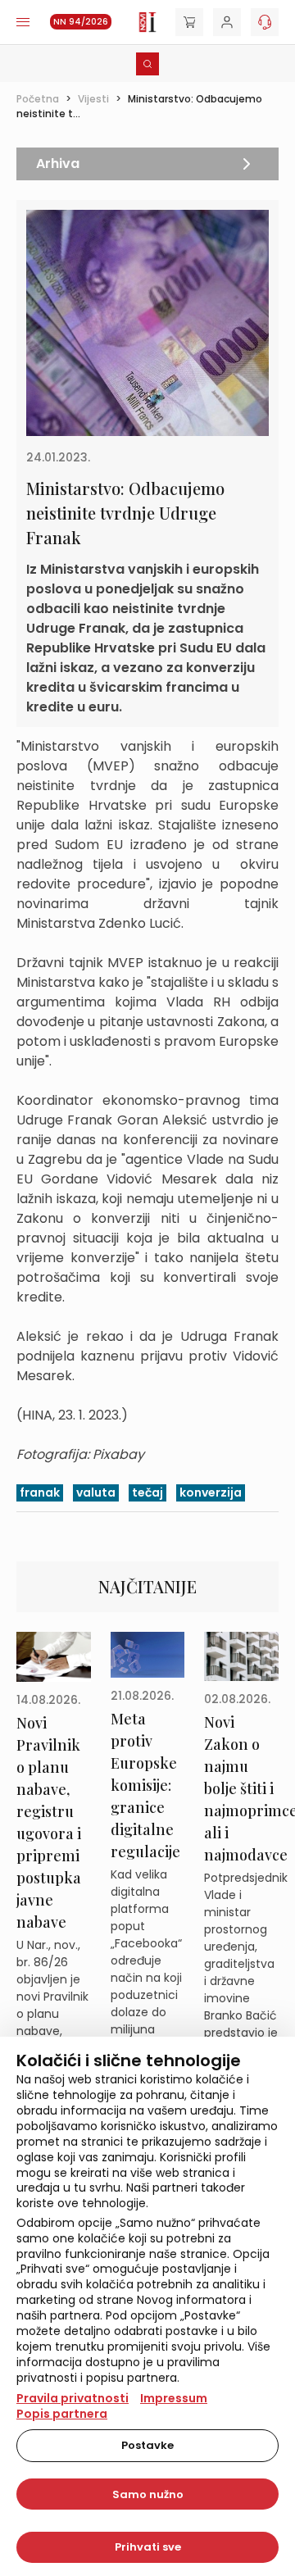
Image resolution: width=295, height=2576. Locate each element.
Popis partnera (62, 2414)
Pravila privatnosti (73, 2398)
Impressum (174, 2398)
